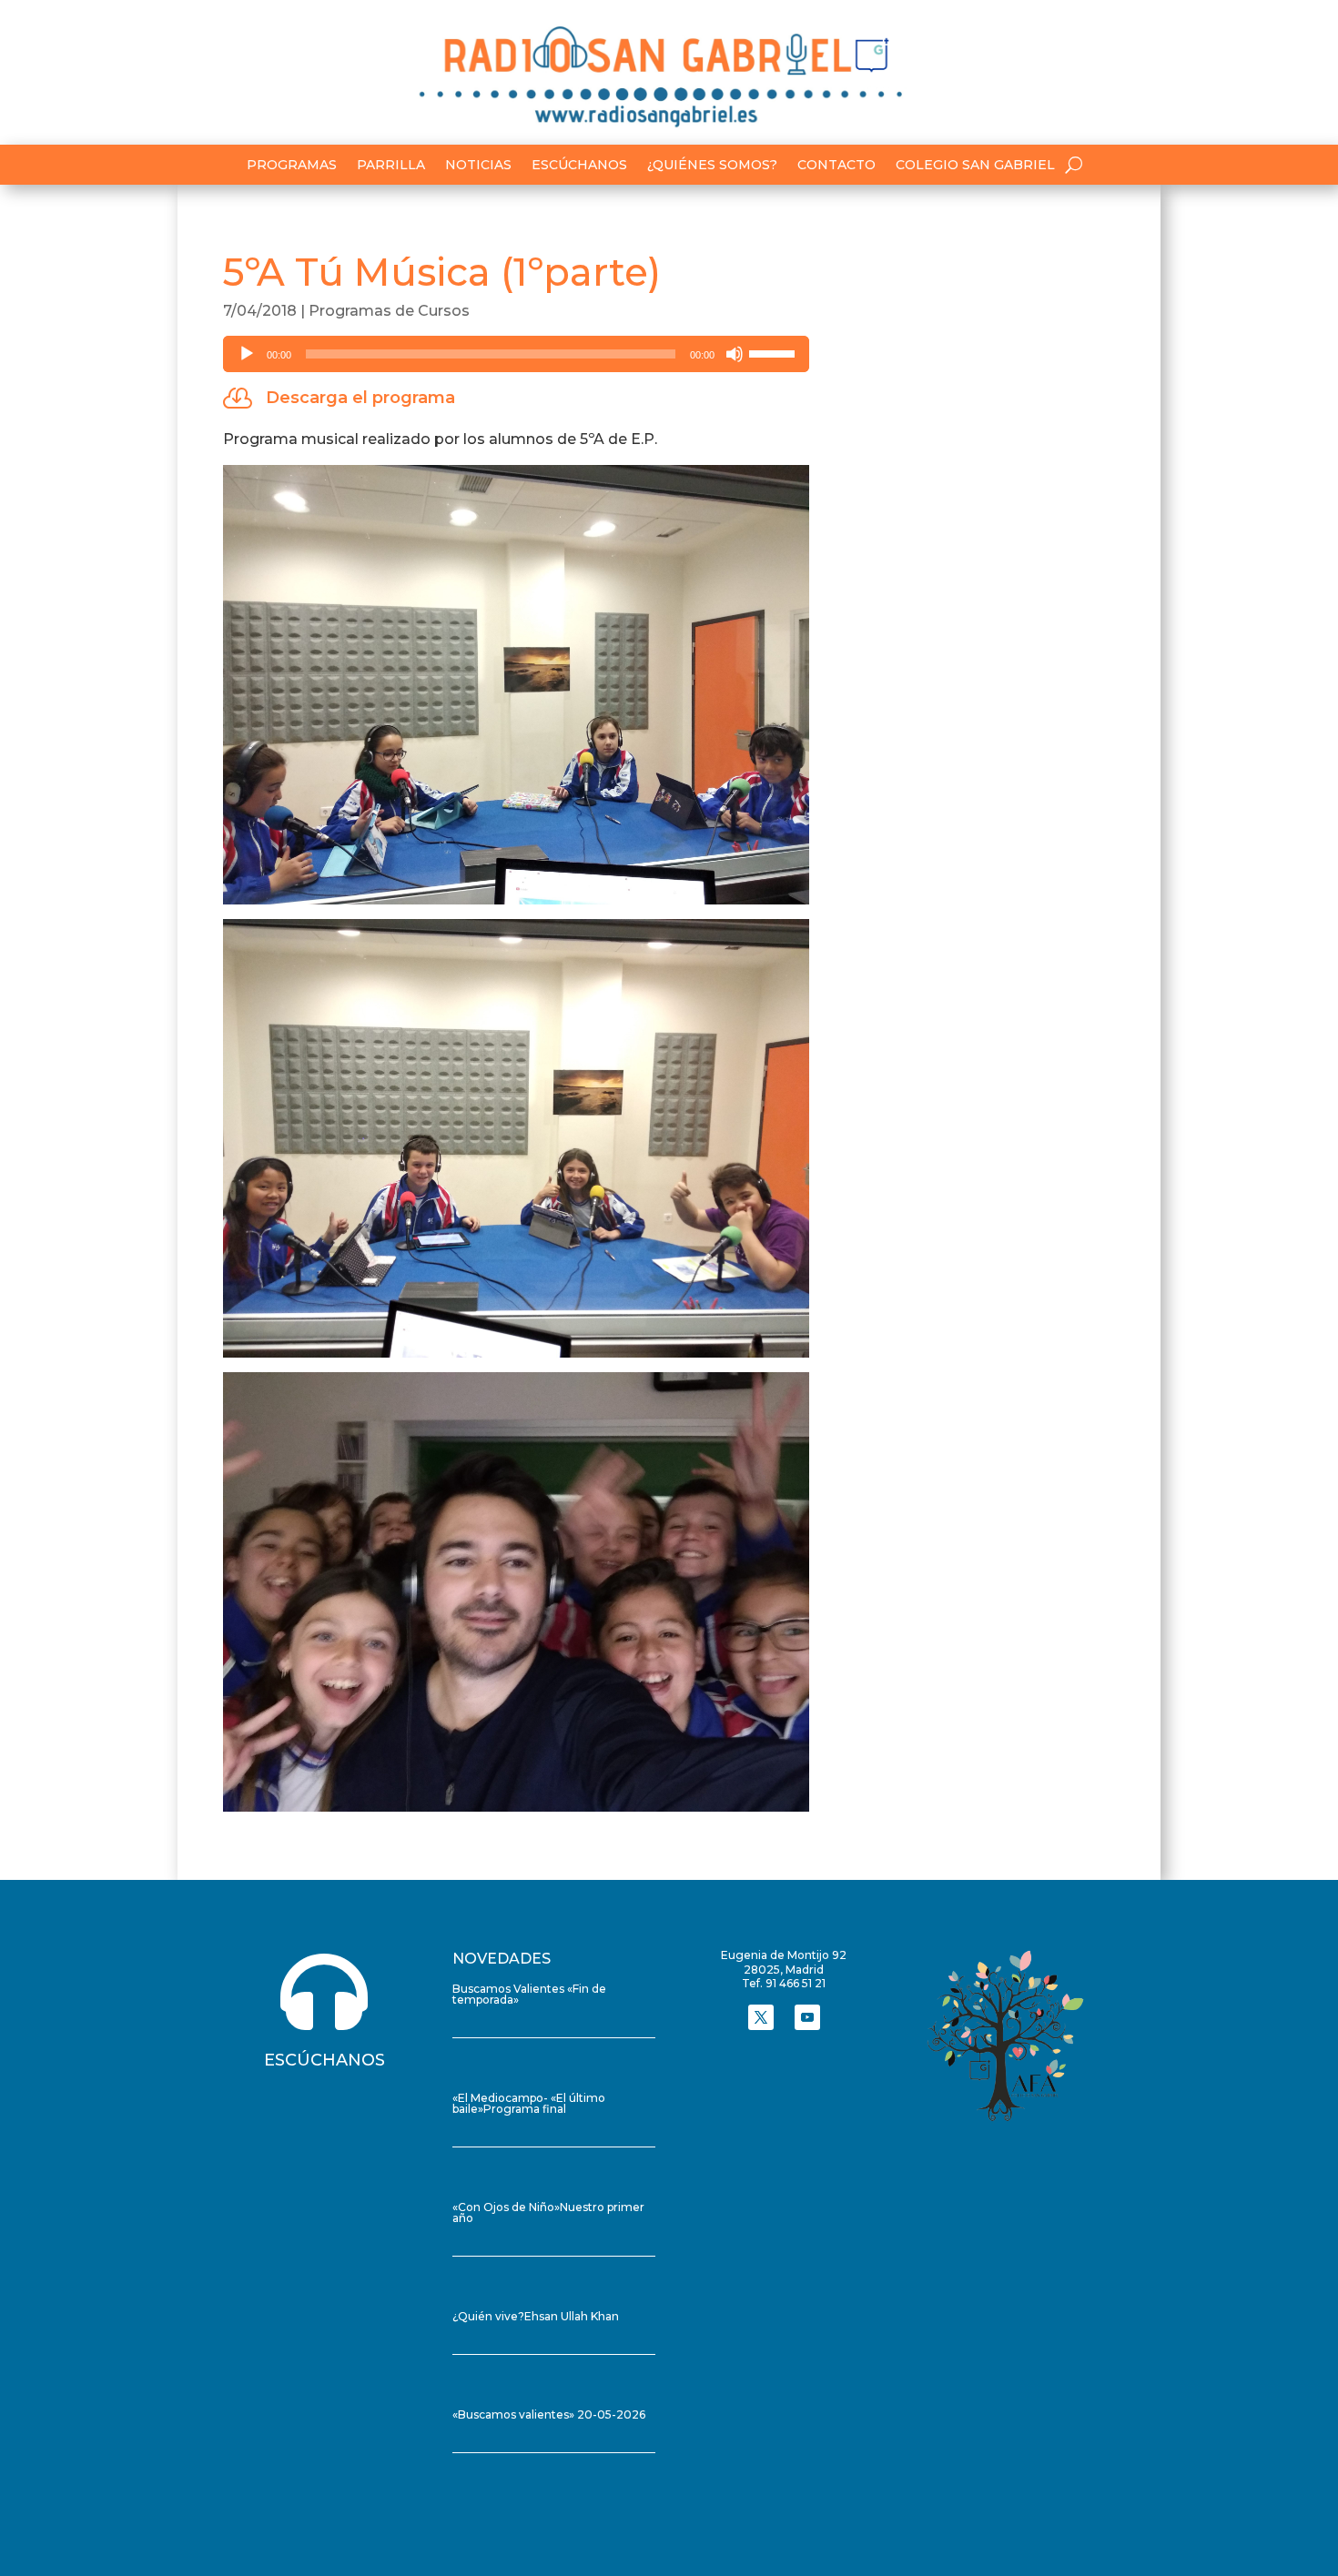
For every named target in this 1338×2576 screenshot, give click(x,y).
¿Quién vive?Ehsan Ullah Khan (536, 2316)
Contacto (836, 166)
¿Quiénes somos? (712, 166)
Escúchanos (579, 166)
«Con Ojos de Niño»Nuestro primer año (548, 2212)
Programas (292, 166)
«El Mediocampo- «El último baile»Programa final (529, 2103)
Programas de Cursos (389, 311)
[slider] (775, 352)
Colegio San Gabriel (975, 166)
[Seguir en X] (761, 2017)
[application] (516, 354)
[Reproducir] (247, 354)
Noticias (478, 166)
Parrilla (391, 166)
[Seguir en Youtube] (807, 2017)
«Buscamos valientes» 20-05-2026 (549, 2414)
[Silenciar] (735, 354)
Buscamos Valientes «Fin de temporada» (529, 1994)
